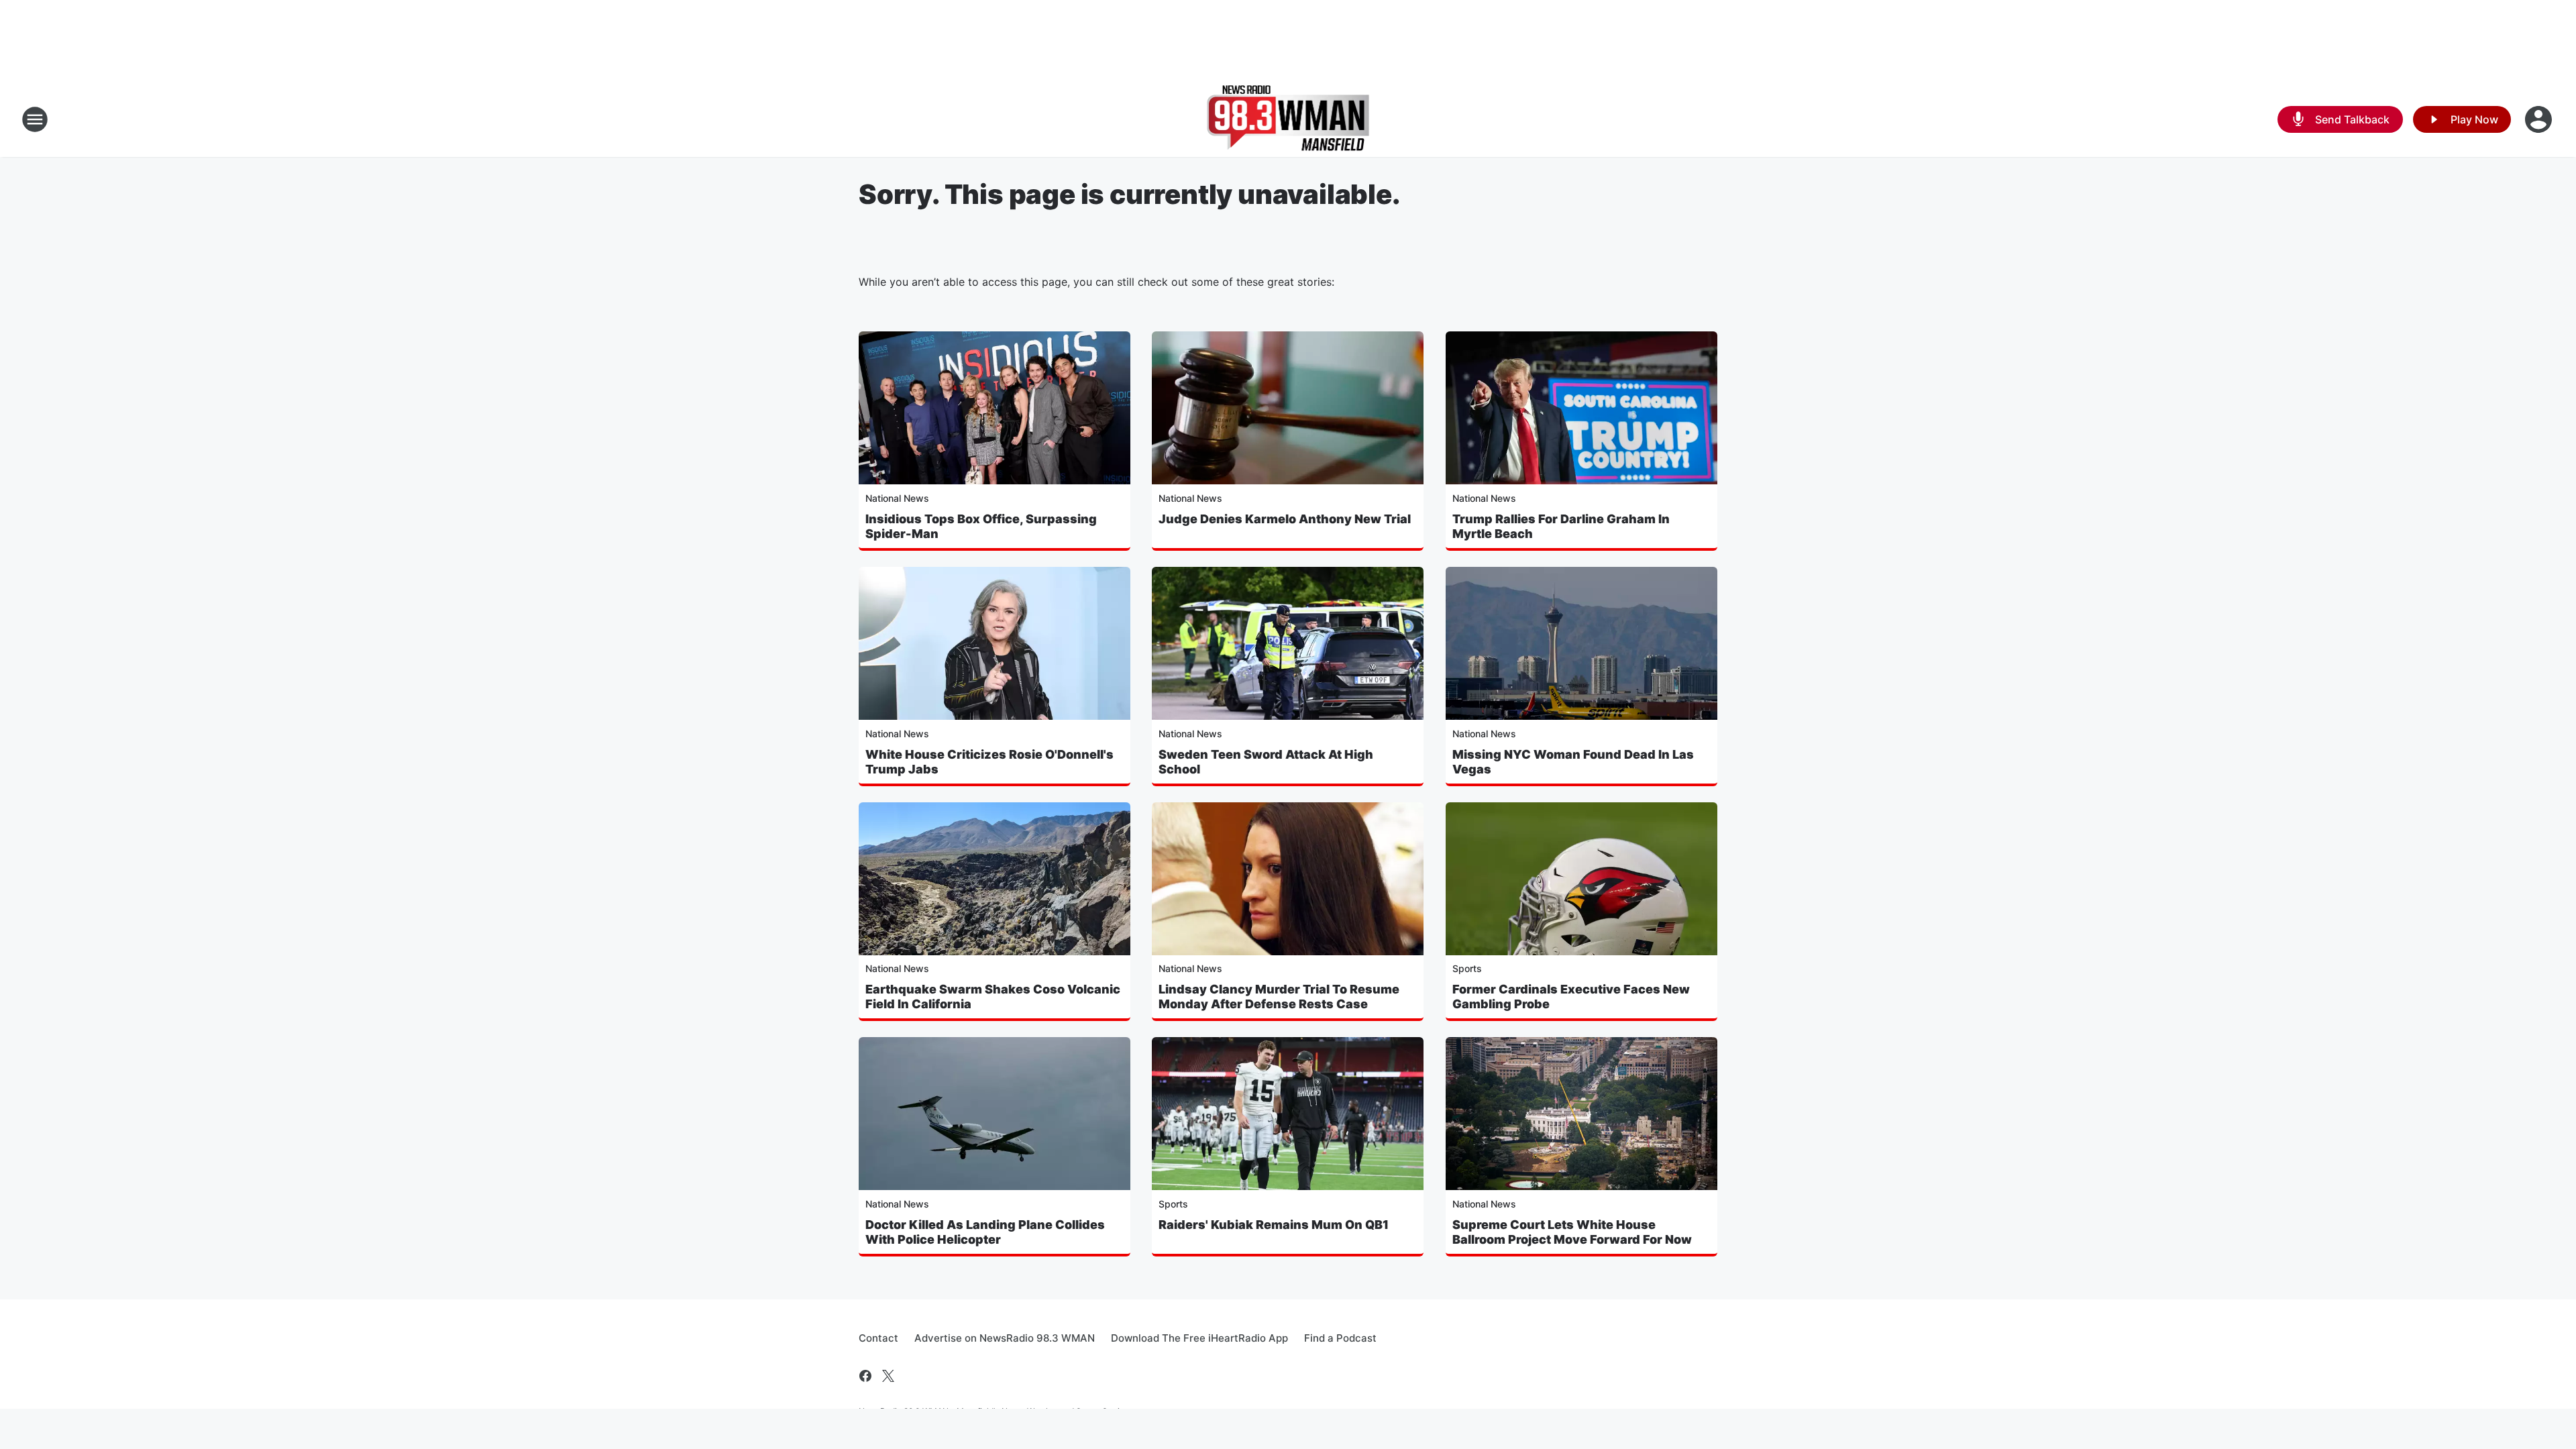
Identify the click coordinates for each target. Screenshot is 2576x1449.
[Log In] (2540, 119)
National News (897, 498)
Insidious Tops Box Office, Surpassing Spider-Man (981, 526)
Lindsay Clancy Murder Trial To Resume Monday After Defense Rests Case (1279, 997)
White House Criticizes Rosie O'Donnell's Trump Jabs (989, 762)
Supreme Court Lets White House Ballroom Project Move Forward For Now (1572, 1232)
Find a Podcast (1340, 1338)
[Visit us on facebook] (865, 1376)
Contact (878, 1338)
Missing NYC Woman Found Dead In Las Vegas (1573, 762)
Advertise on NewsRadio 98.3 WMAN (1005, 1338)
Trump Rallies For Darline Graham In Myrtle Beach (1561, 526)
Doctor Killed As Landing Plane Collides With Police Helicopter (985, 1232)
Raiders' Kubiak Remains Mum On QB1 (1274, 1225)
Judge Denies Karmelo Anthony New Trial (1285, 519)
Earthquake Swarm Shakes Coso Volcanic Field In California (993, 997)
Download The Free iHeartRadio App (1199, 1338)
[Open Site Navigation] (35, 119)
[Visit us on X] (888, 1376)
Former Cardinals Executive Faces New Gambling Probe (1571, 997)
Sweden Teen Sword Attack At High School (1266, 762)
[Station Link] (1288, 119)
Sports (1467, 968)
